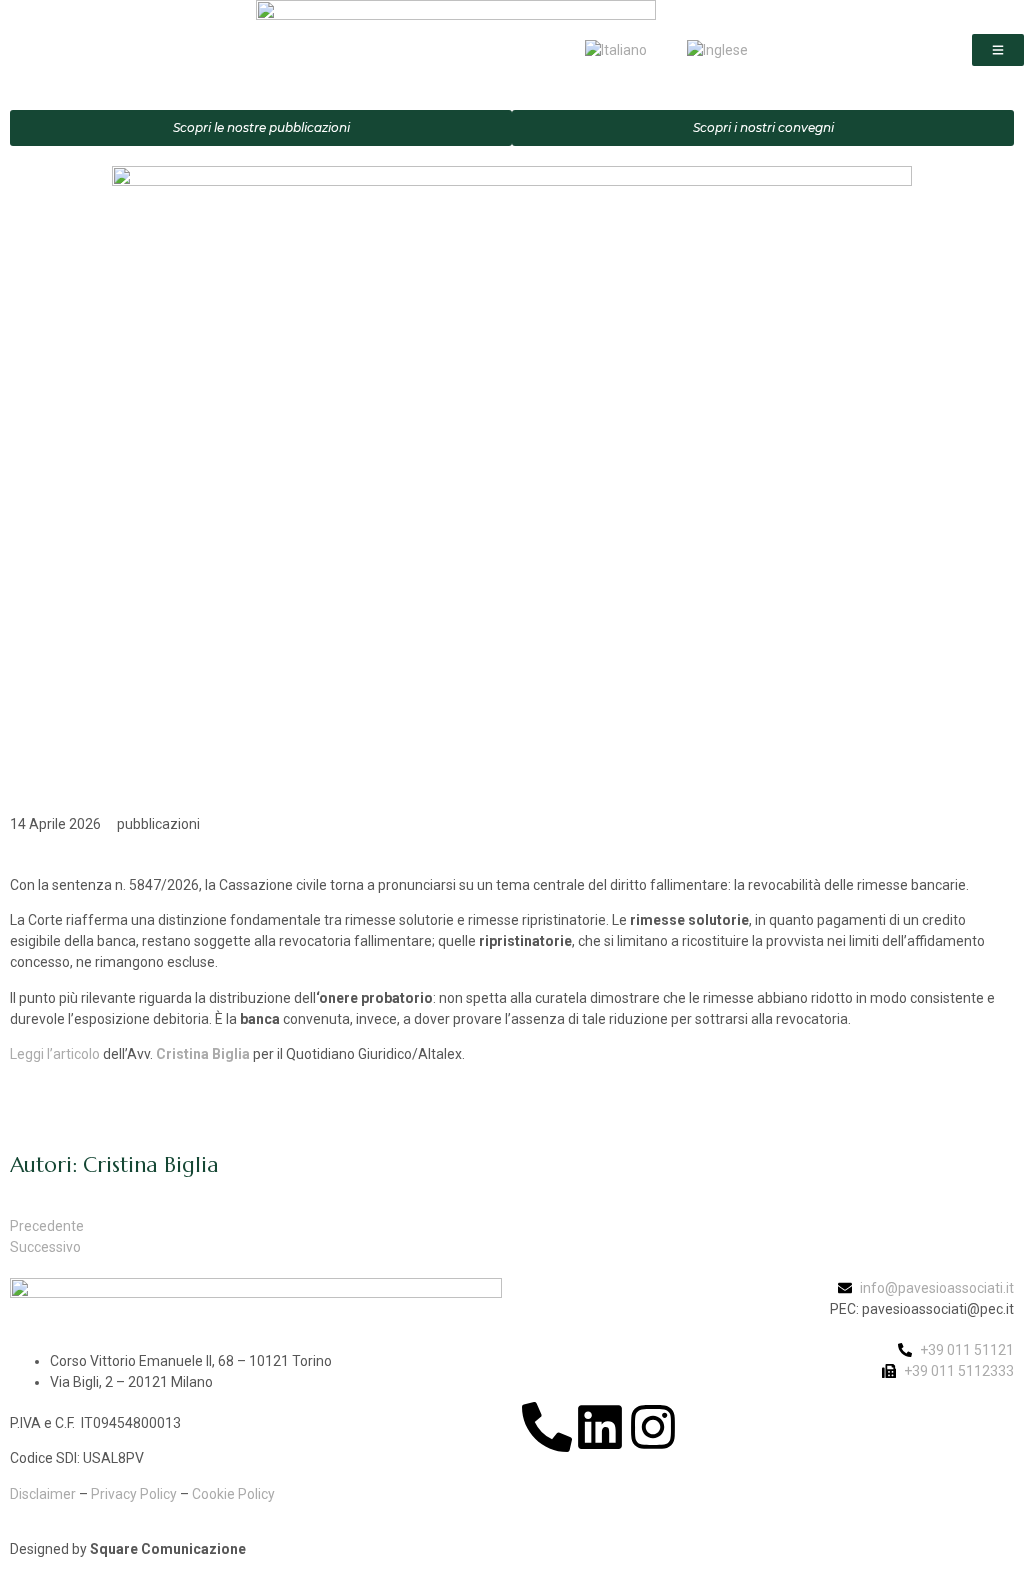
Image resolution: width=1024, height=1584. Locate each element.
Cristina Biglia (203, 1054)
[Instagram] (653, 1427)
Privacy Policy (134, 1494)
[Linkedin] (600, 1427)
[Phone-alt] (547, 1427)
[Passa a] (616, 50)
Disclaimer (43, 1494)
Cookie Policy (233, 1494)
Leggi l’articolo (55, 1054)
